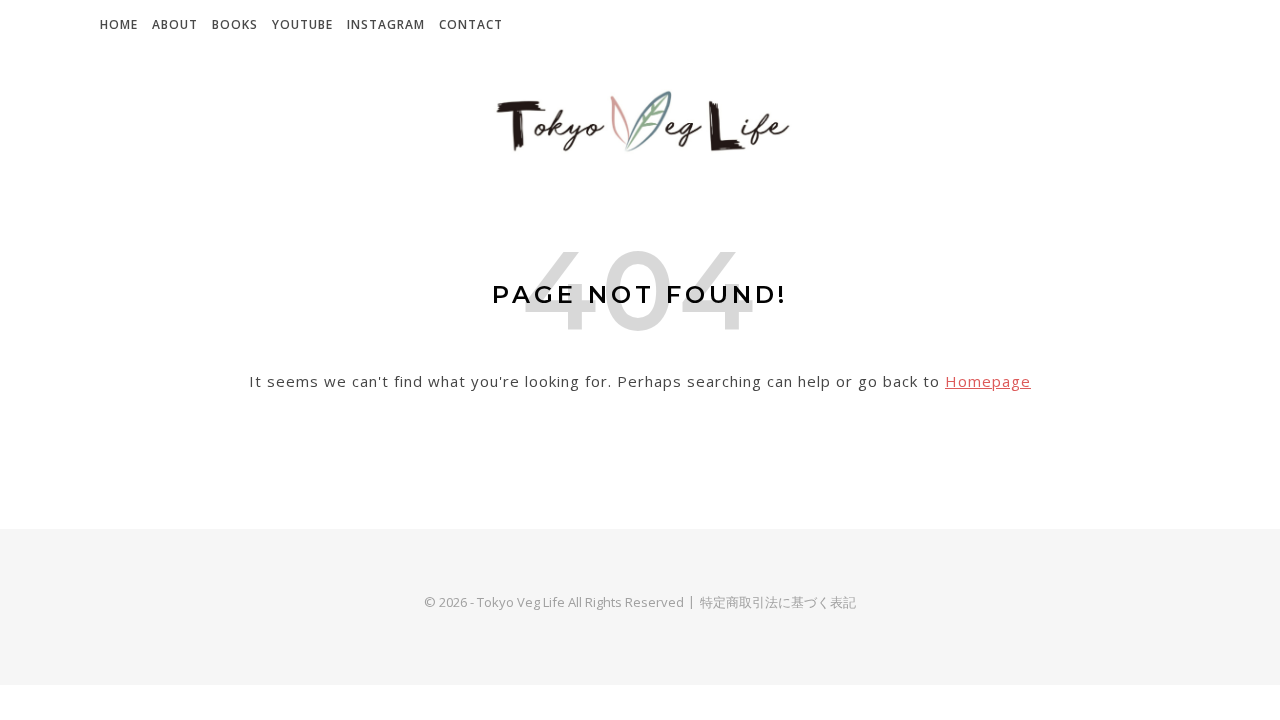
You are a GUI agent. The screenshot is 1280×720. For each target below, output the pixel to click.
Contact (471, 24)
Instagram (386, 24)
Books (235, 24)
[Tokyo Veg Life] (640, 122)
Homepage (988, 381)
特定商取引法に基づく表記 (778, 602)
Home (119, 24)
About (175, 24)
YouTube (302, 24)
